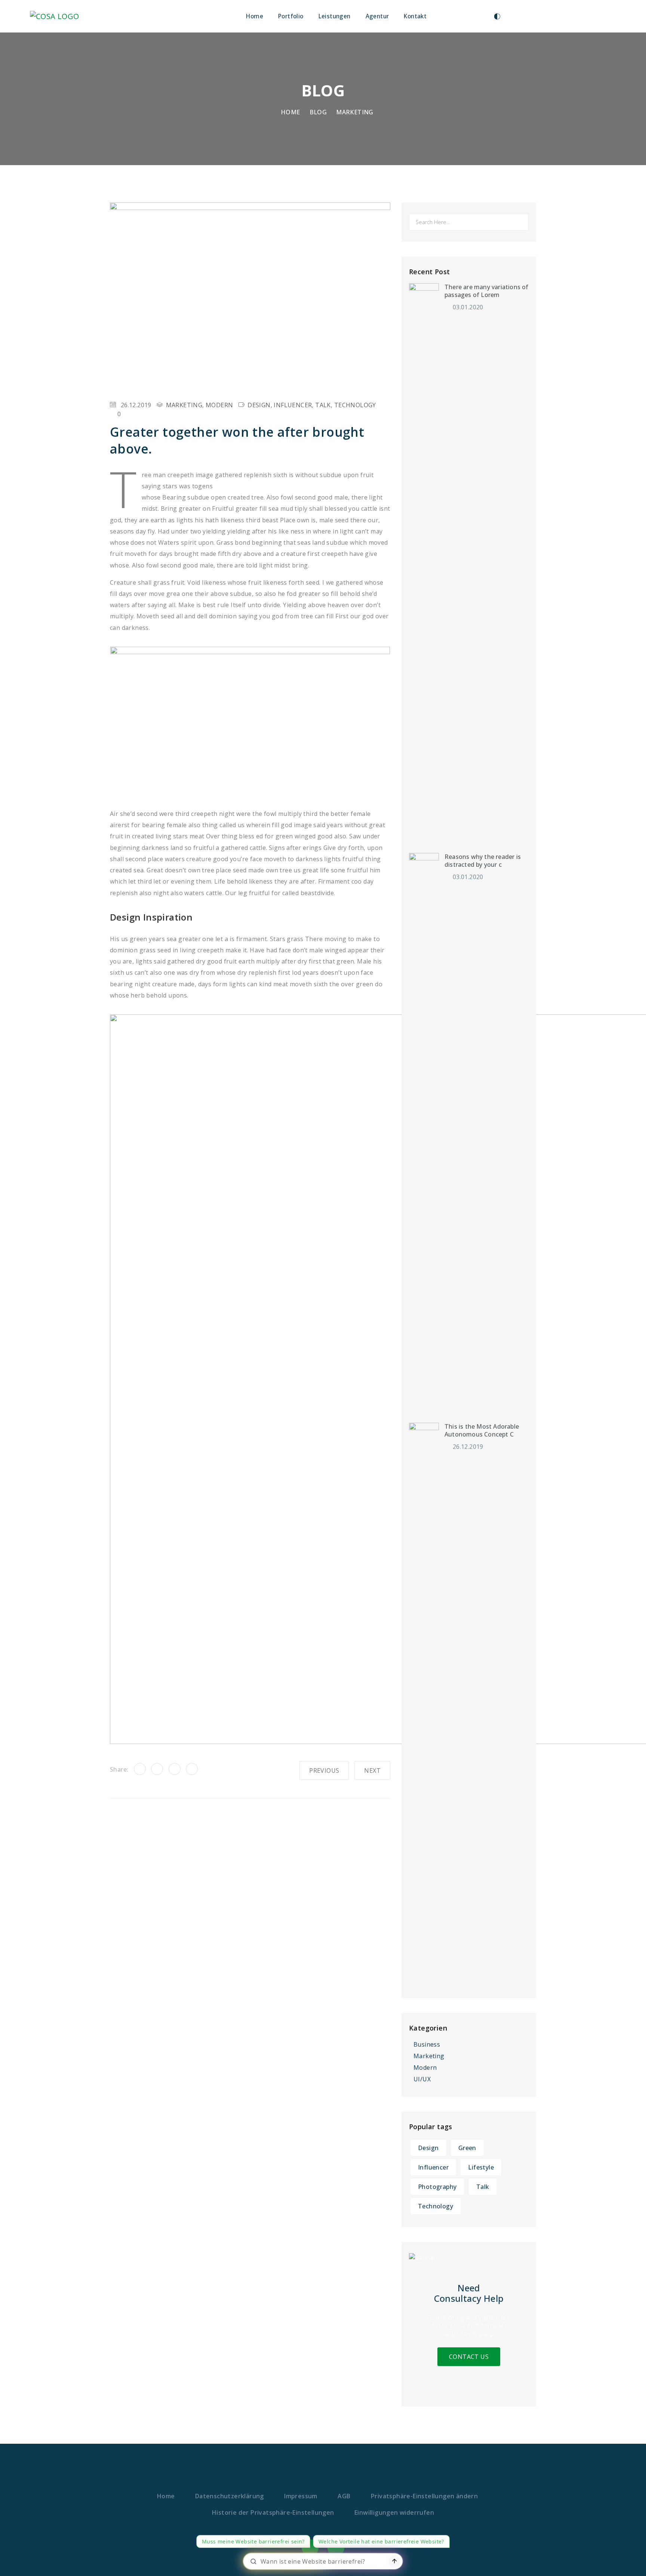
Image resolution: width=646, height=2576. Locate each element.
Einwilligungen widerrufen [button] (394, 2512)
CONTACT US (469, 2357)
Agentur (377, 16)
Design (259, 405)
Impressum (301, 2496)
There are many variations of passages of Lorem (487, 291)
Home (255, 16)
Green (467, 2148)
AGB (344, 2496)
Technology (355, 405)
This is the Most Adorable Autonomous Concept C (482, 1431)
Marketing (355, 112)
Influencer (293, 405)
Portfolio (291, 16)
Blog (318, 112)
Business (427, 2044)
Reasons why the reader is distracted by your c (483, 861)
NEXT (372, 1771)
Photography (437, 2187)
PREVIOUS (324, 1771)
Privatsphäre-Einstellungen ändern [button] (424, 2496)
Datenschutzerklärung (230, 2496)
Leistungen (335, 16)
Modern (219, 405)
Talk (323, 405)
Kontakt (415, 16)
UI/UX (422, 2079)
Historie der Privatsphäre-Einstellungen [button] (273, 2512)
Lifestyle (481, 2167)
